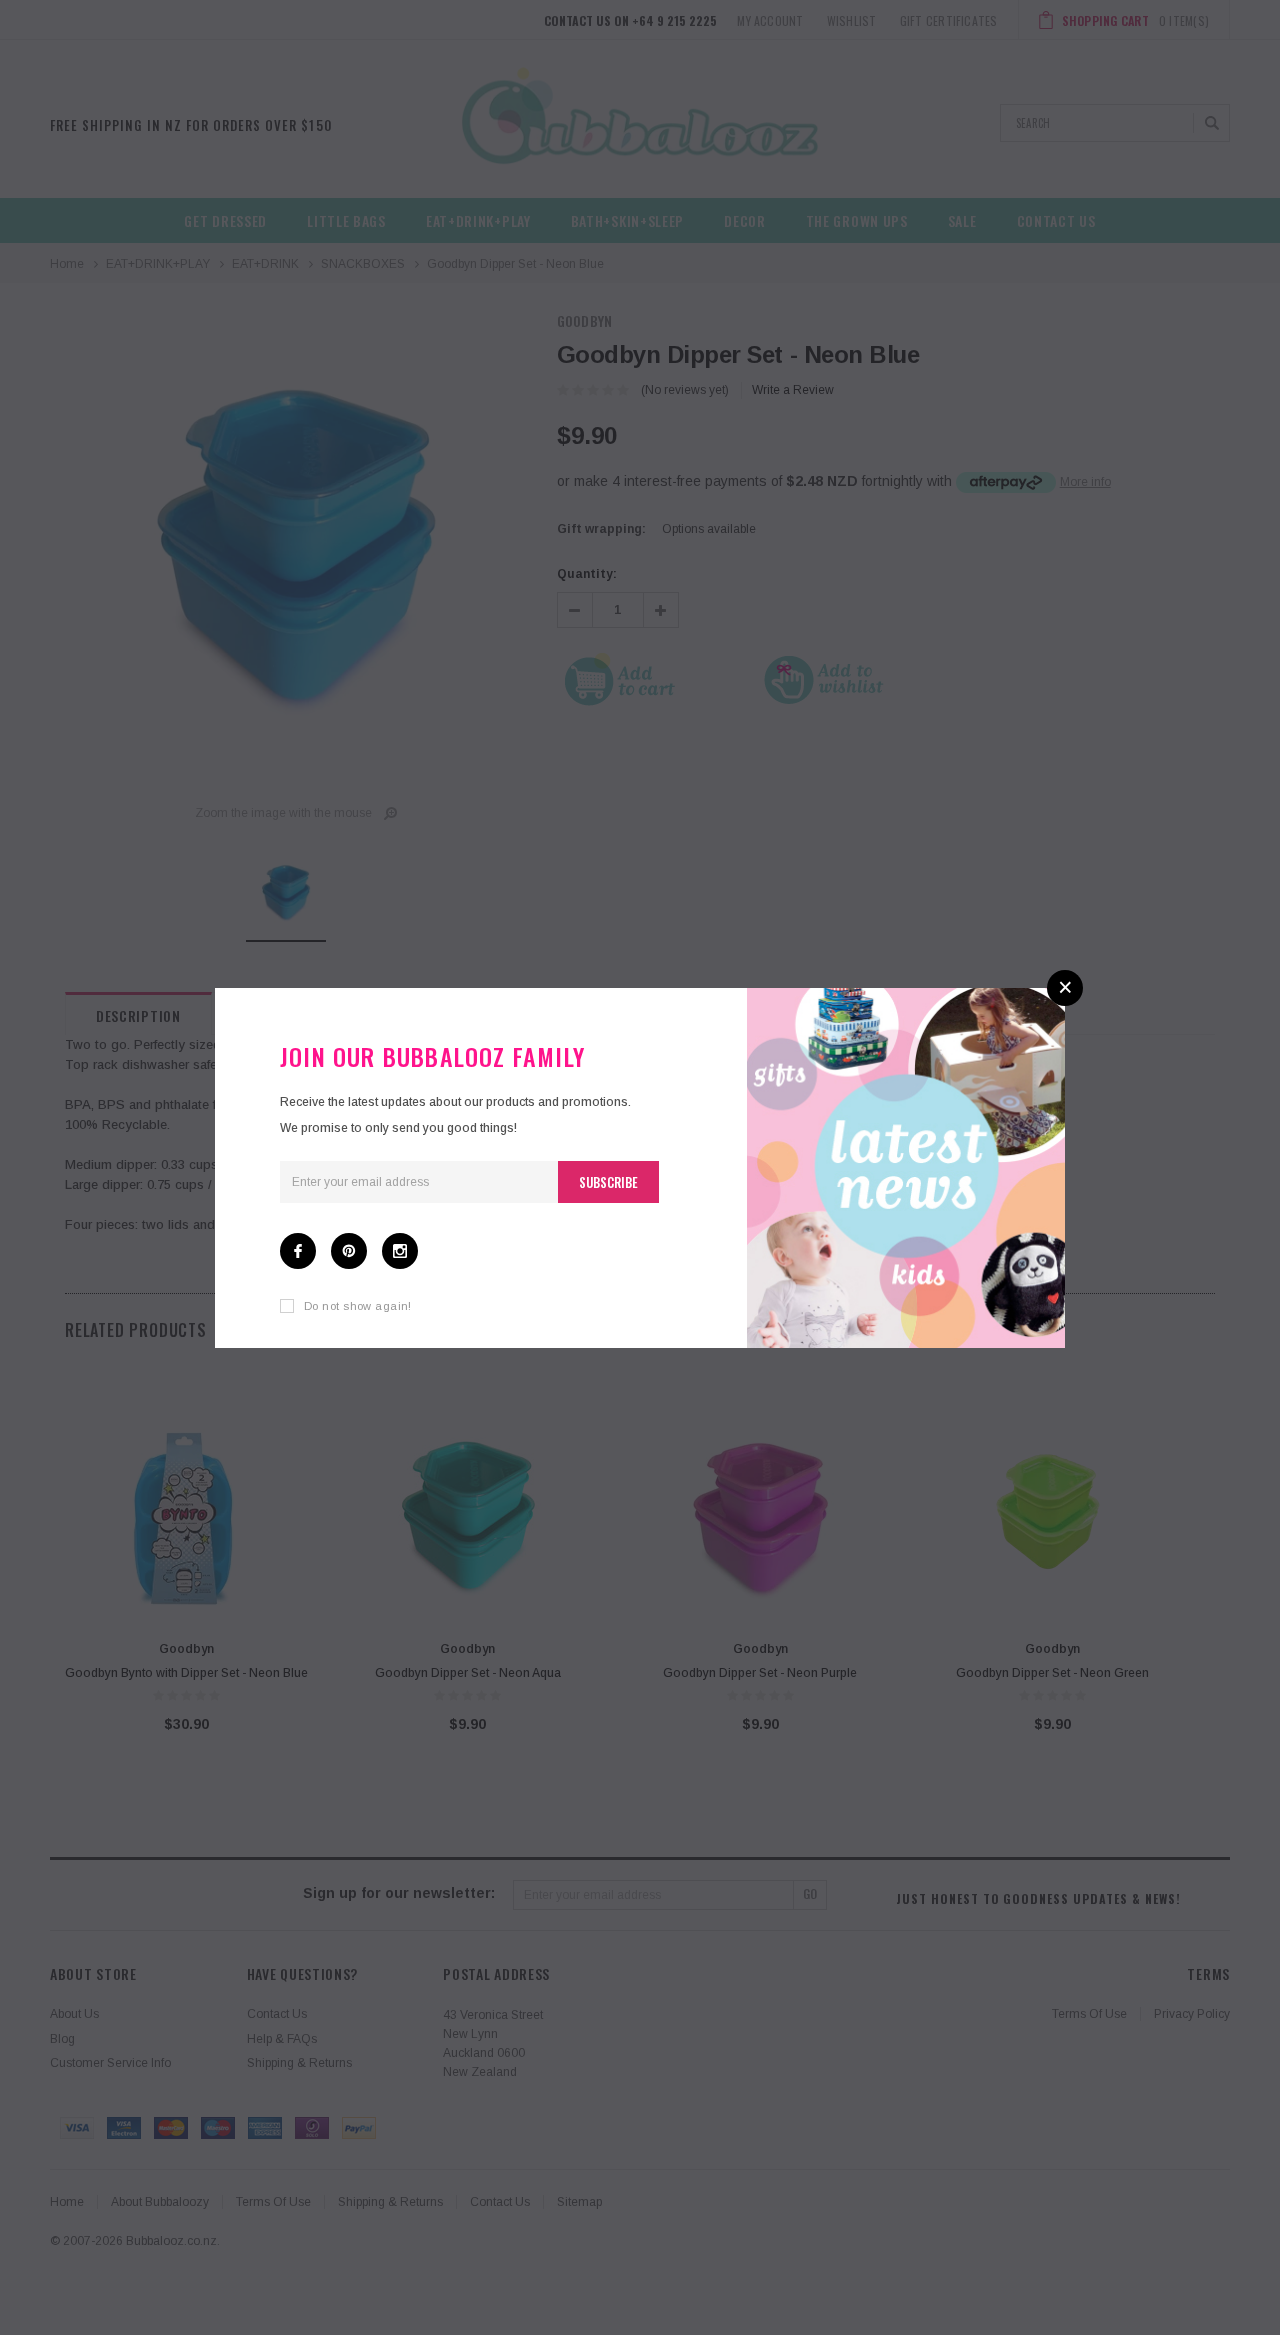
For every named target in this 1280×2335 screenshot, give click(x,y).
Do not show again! (358, 1306)
